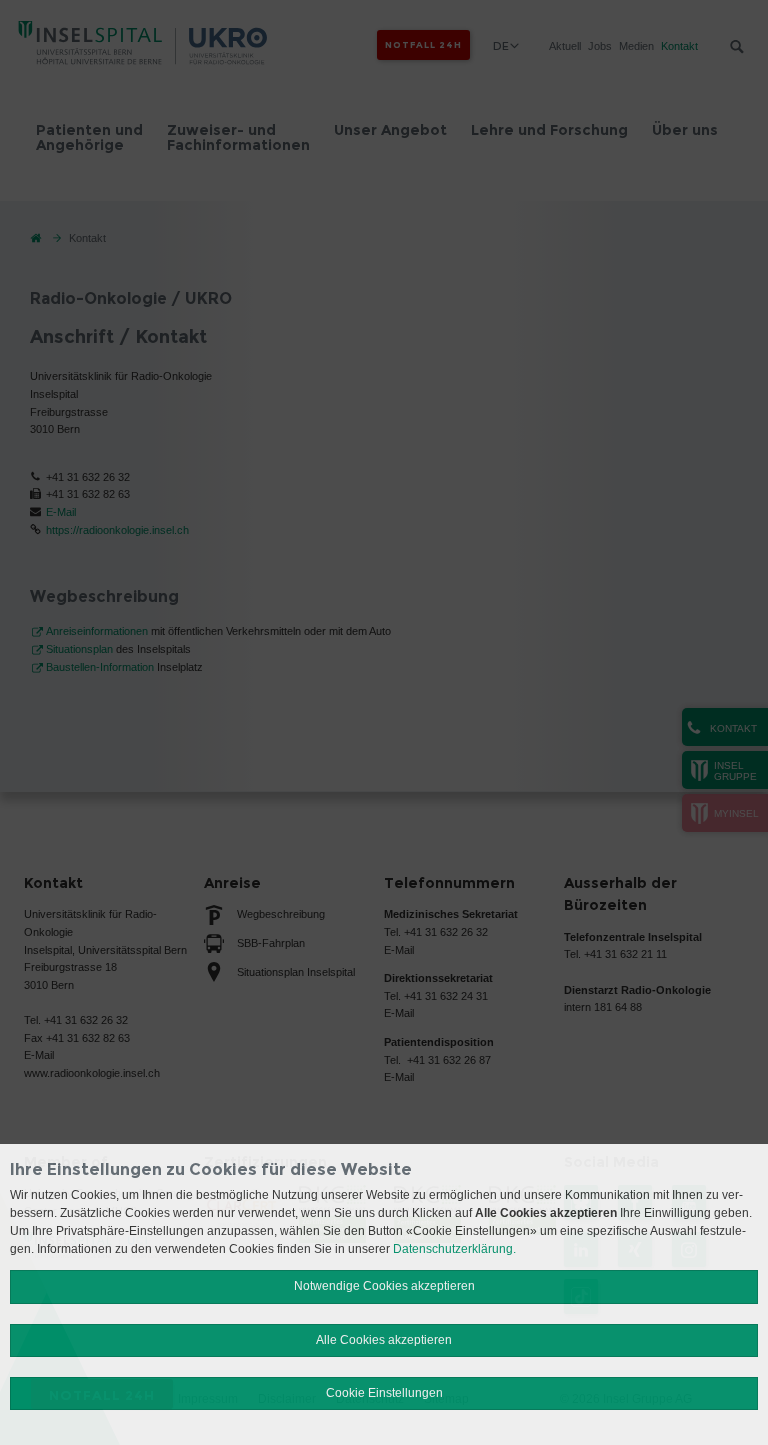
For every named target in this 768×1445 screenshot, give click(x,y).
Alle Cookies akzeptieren (384, 1340)
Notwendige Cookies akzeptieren (384, 1286)
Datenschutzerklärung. (454, 1249)
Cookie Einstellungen (384, 1393)
